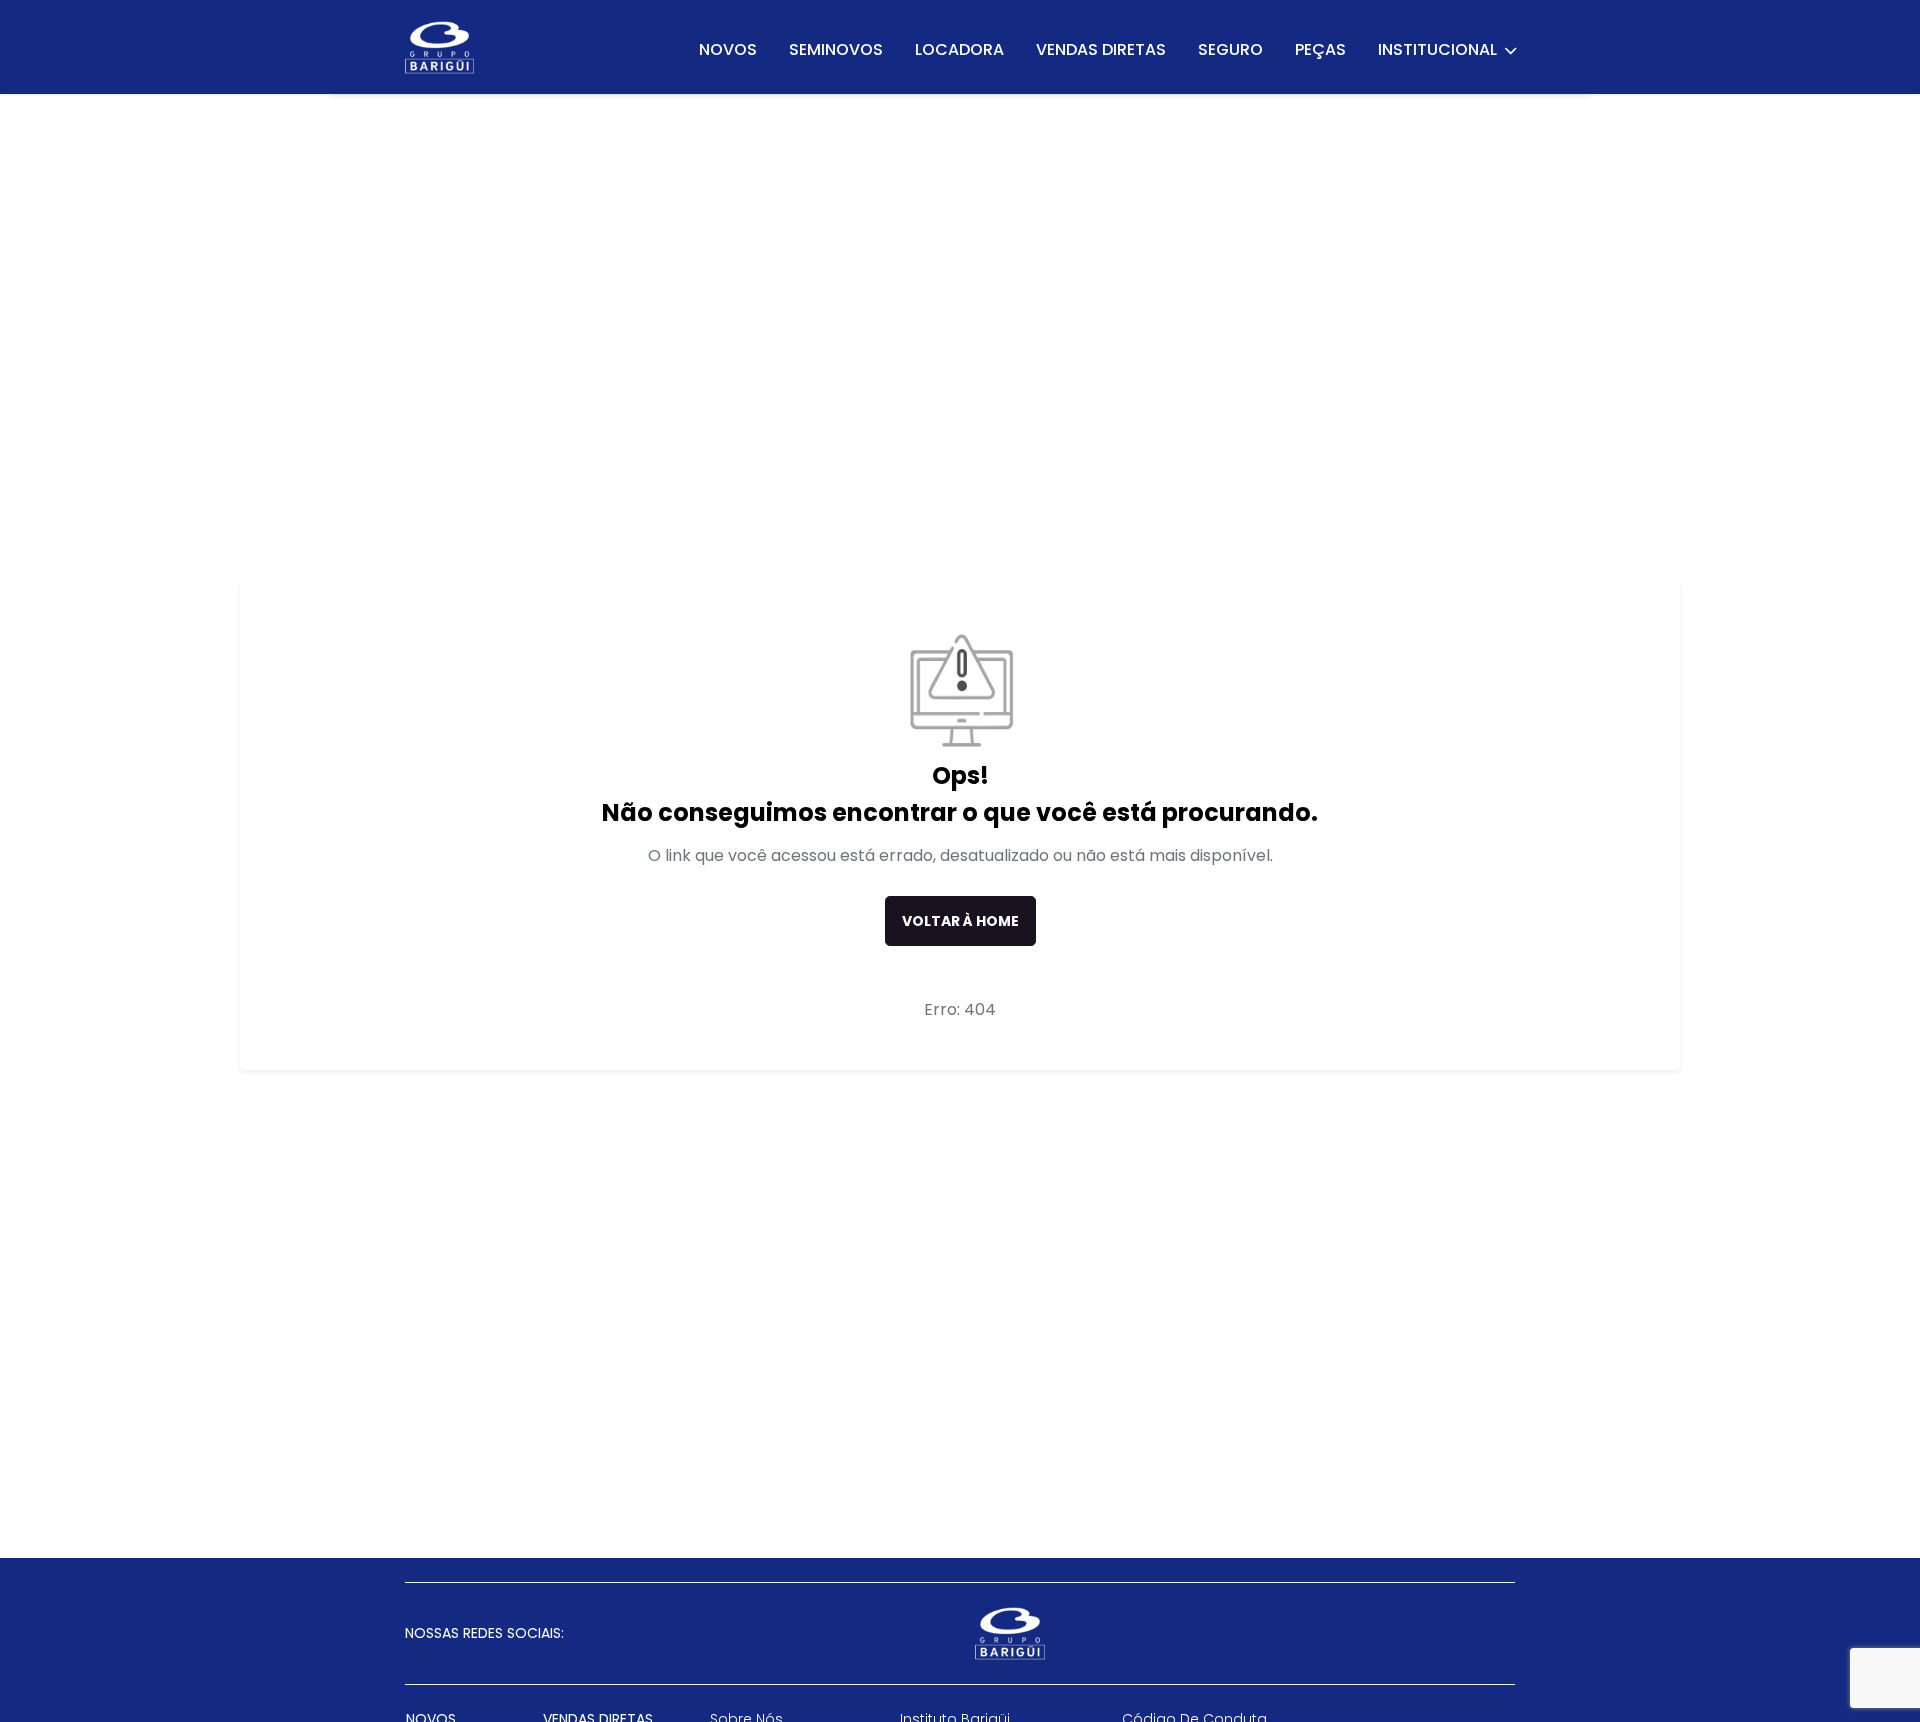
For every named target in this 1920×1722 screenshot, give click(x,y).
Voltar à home (960, 921)
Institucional (1438, 49)
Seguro (1230, 49)
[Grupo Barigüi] (440, 47)
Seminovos (836, 49)
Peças (1320, 49)
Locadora (959, 49)
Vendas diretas (1101, 49)
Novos (728, 49)
